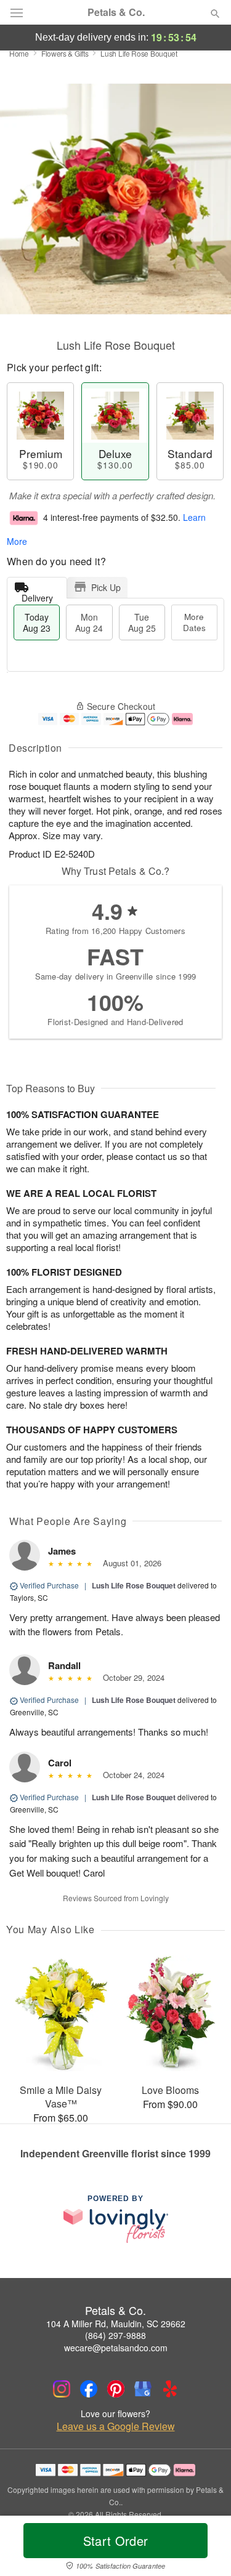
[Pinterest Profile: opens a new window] (116, 2389)
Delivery (37, 595)
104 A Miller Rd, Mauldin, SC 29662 (116, 2324)
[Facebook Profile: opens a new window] (89, 2389)
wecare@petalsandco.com (116, 2348)
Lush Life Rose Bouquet (134, 1585)
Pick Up (106, 587)
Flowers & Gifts (65, 53)
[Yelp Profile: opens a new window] (170, 2389)
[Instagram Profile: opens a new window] (62, 2389)
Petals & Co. (116, 12)
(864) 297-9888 (115, 2335)
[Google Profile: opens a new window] (143, 2389)
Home (19, 53)
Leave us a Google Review (116, 2426)
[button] (205, 2548)
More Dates (194, 622)
